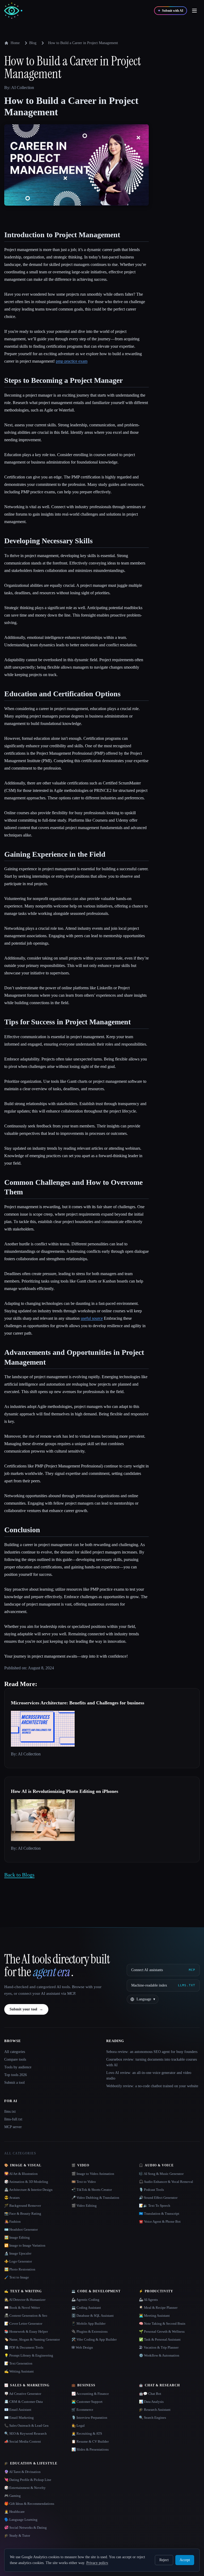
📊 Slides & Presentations (90, 2449)
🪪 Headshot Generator (21, 2229)
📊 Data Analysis (151, 2402)
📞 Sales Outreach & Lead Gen (26, 2426)
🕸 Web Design (82, 2347)
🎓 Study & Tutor (17, 2535)
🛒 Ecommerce (82, 2410)
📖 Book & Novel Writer (22, 2308)
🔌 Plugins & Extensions (90, 2331)
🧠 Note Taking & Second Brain (162, 2324)
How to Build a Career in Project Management (83, 43)
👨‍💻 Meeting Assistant (154, 2316)
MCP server (13, 2127)
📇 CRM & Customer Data (24, 2402)
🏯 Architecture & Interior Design (28, 2190)
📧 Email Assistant (18, 2410)
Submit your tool (26, 2009)
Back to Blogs (19, 1875)
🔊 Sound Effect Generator (158, 2198)
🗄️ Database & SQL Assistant (93, 2316)
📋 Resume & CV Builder (90, 2441)
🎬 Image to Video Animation (93, 2174)
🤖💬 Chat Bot (150, 2394)
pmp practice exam (72, 361)
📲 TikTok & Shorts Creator (92, 2190)
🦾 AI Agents (148, 2300)
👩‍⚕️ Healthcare (14, 2512)
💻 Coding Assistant (86, 2308)
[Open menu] (194, 11)
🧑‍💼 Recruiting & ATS (87, 2433)
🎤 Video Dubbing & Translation (95, 2198)
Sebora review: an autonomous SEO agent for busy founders (152, 2052)
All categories (15, 2052)
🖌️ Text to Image (17, 2277)
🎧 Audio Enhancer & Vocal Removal (166, 2182)
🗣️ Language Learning (21, 2520)
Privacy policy (97, 2563)
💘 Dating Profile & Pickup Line (28, 2480)
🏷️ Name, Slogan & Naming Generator (32, 2339)
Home (15, 43)
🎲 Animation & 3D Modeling (26, 2182)
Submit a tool (14, 2083)
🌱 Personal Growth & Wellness (162, 2331)
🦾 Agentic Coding (85, 2300)
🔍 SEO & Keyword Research (25, 2433)
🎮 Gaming (12, 2496)
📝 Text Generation (18, 2363)
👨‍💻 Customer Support (87, 2402)
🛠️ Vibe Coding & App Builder (94, 2339)
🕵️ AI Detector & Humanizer (25, 2300)
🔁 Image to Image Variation (25, 2245)
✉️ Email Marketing (19, 2418)
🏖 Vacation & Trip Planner (159, 2347)
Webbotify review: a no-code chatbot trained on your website (152, 2086)
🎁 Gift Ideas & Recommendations (29, 2504)
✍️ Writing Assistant (19, 2371)
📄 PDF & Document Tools (24, 2347)
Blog (33, 43)
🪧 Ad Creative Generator (23, 2394)
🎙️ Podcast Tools (151, 2190)
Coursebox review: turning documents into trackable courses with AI (152, 2062)
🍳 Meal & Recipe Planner (158, 2308)
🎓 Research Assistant (155, 2410)
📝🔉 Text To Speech (155, 2206)
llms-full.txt (13, 2119)
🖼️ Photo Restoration (20, 2269)
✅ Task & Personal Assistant (160, 2339)
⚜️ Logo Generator (18, 2261)
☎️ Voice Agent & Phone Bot (160, 2221)
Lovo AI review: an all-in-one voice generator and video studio (149, 2076)
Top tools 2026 (16, 2075)
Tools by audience (18, 2067)
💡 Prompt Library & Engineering (29, 2355)
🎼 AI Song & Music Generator (161, 2174)
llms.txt (10, 2112)
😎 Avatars (12, 2198)
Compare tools (15, 2059)
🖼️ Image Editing (17, 2237)
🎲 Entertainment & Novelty (25, 2488)
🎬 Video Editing (84, 2206)
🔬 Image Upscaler (18, 2253)
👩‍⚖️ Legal (78, 2426)
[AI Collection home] (13, 11)
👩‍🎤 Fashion (12, 2221)
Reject (164, 2560)
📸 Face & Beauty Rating (23, 2214)
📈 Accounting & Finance (90, 2394)
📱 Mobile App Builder (88, 2324)
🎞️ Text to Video (84, 2182)
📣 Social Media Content (23, 2441)
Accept (185, 2560)
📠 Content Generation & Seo (26, 2316)
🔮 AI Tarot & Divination (22, 2472)
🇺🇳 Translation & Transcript (159, 2214)
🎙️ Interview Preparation (89, 2418)
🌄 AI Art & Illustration (21, 2174)
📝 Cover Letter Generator (23, 2324)
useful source (92, 1318)
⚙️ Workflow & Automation (159, 2355)
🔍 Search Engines (152, 2418)
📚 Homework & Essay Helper (26, 2331)
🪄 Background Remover (23, 2206)
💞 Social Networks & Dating (25, 2528)
